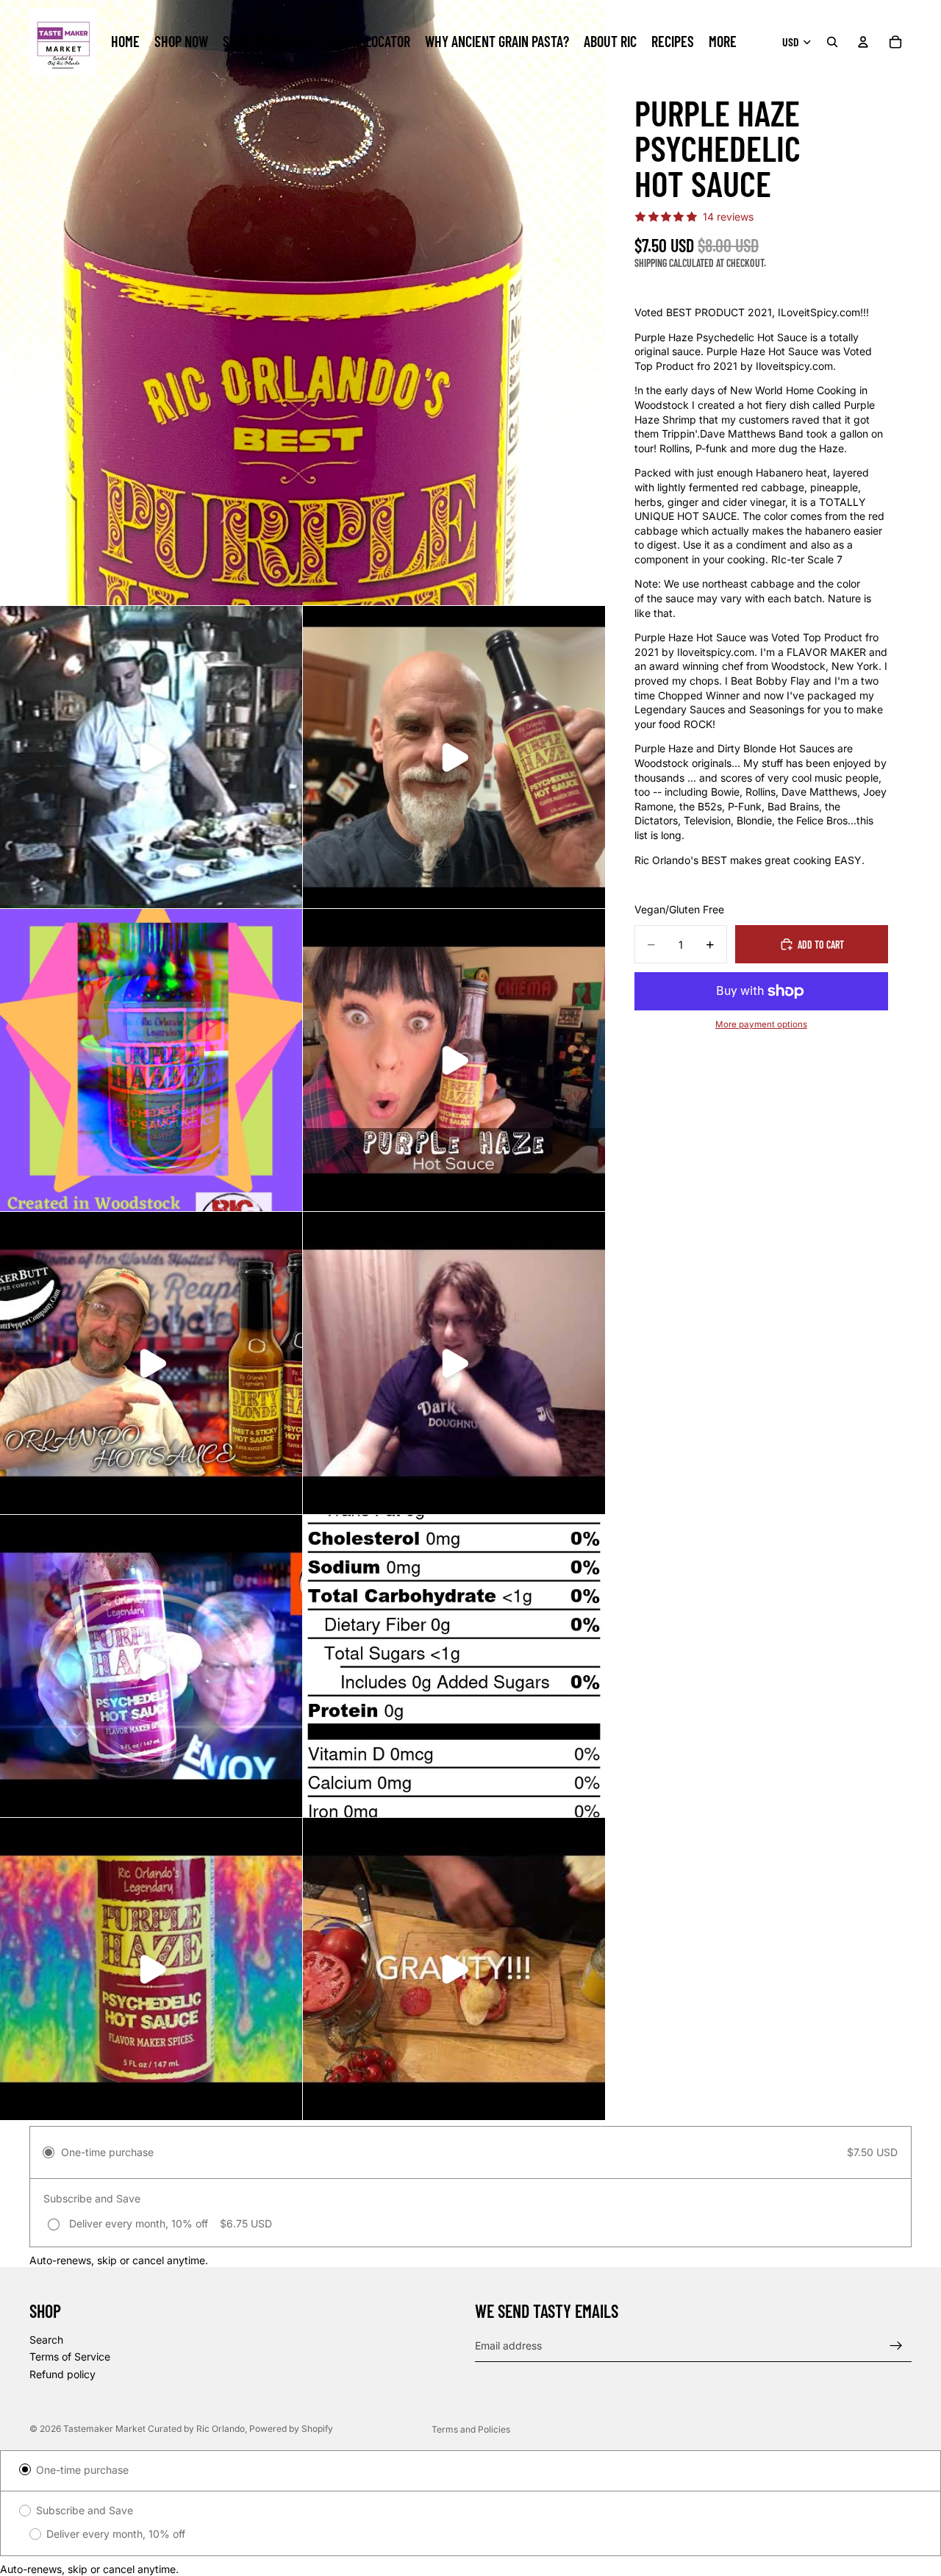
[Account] (863, 42)
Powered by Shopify (291, 2429)
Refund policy (62, 2374)
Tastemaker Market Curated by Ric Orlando (154, 2429)
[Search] (832, 42)
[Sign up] (896, 2346)
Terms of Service (70, 2357)
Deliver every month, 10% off (116, 2534)
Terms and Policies (471, 2429)
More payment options (761, 1024)
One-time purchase (82, 2470)
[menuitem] (723, 42)
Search (46, 2340)
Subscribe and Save (85, 2510)
